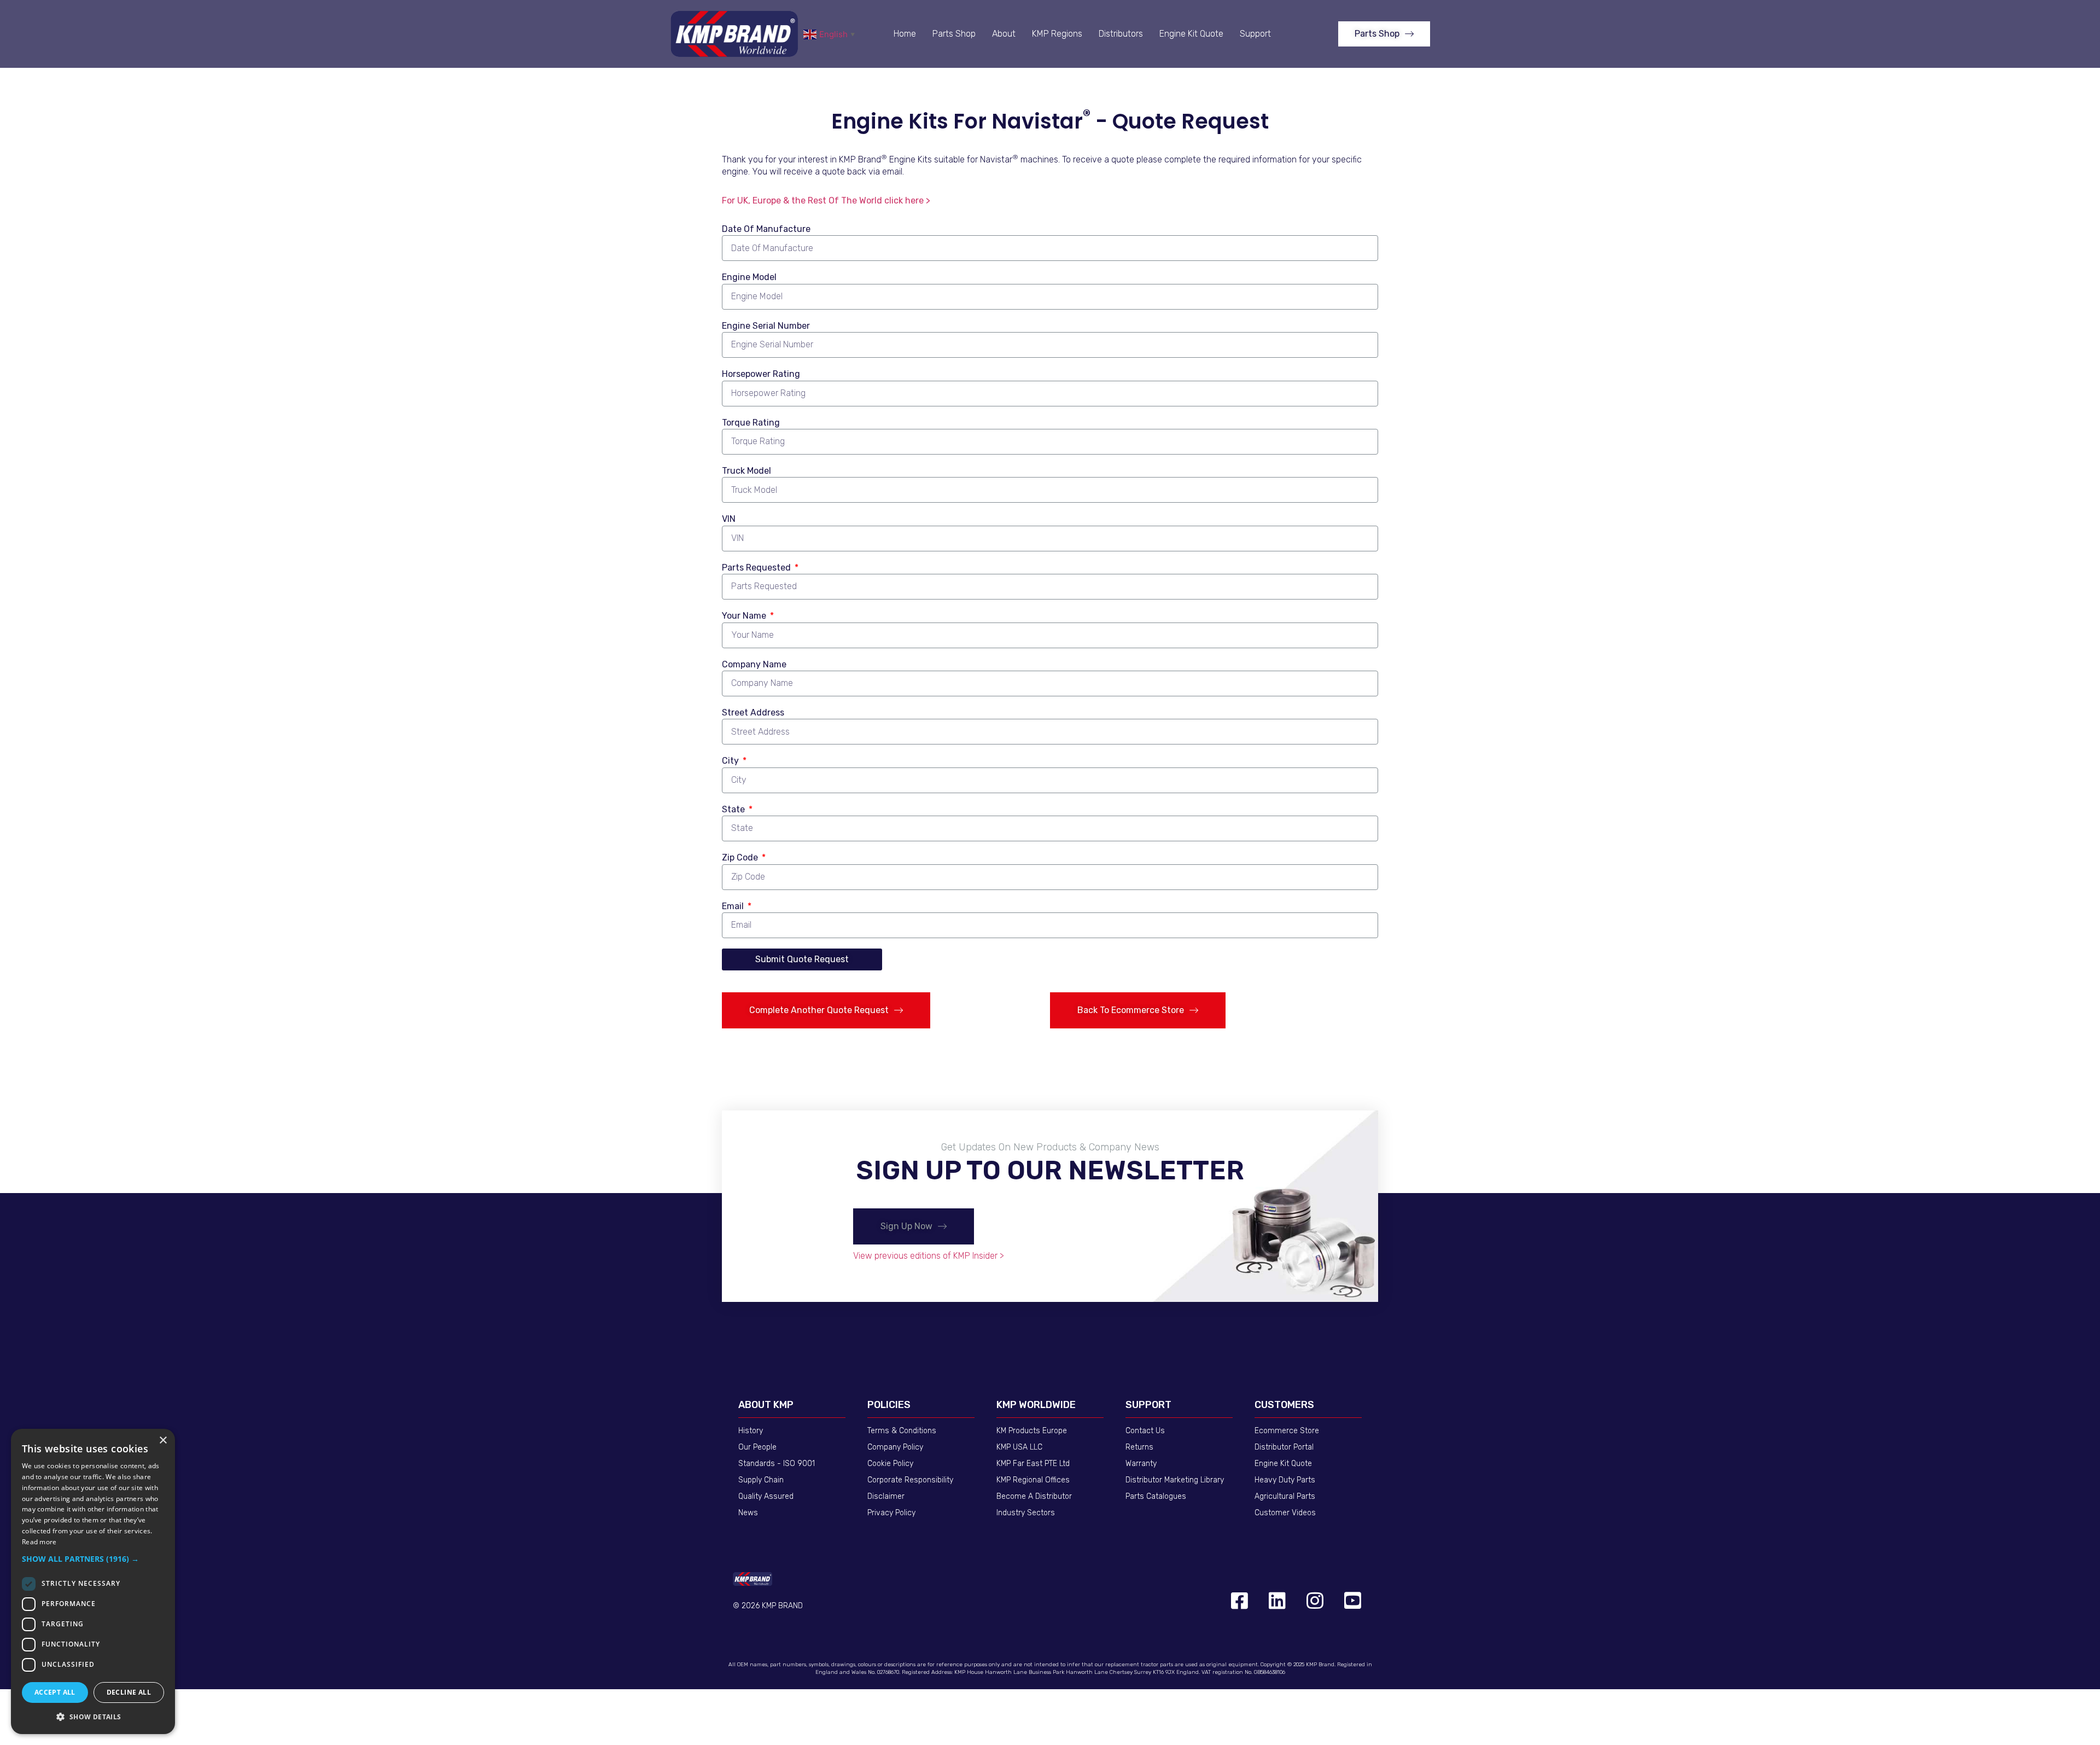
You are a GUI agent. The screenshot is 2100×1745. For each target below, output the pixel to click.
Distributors (1121, 34)
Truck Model (746, 471)
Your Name (745, 616)
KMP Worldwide (1036, 1405)
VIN (729, 519)
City (731, 761)
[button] (1384, 34)
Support (1255, 34)
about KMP (766, 1405)
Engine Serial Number (766, 326)
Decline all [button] (129, 1692)
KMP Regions (1057, 34)
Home (905, 34)
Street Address (753, 712)
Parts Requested (757, 568)
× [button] (163, 1441)
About (1004, 34)
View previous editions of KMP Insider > (929, 1256)
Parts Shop (954, 34)
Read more (39, 1542)
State (734, 809)
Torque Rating (751, 423)
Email (734, 906)
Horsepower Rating (761, 374)
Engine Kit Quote (1191, 34)
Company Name (754, 664)
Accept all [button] (55, 1692)
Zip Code (741, 857)
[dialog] (93, 1581)
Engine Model (749, 277)
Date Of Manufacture (766, 229)
